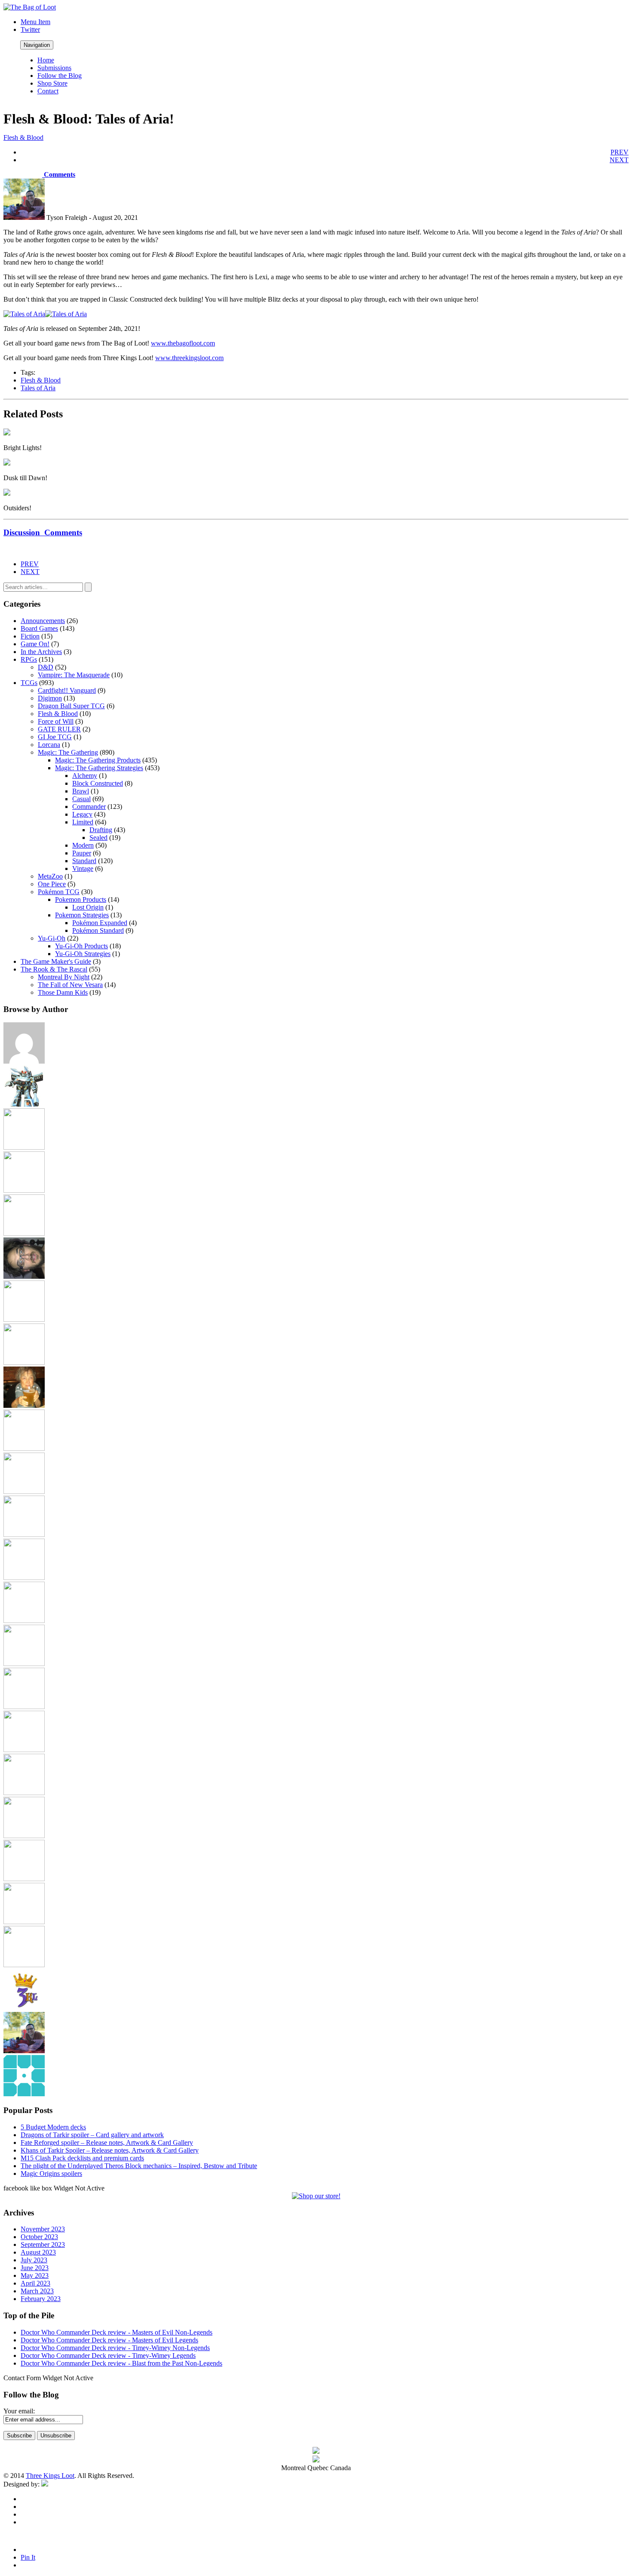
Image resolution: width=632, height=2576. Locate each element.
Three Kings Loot (50, 2476)
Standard (84, 861)
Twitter (30, 29)
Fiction (30, 636)
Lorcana (49, 745)
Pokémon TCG (59, 892)
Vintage (83, 868)
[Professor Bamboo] (24, 1750)
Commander (89, 807)
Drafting (101, 830)
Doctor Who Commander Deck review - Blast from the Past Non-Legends (121, 2363)
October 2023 (39, 2237)
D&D (46, 667)
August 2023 (38, 2252)
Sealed (98, 838)
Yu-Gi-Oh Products (81, 946)
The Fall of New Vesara (70, 985)
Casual (81, 799)
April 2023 (35, 2283)
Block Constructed (98, 783)
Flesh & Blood (23, 137)
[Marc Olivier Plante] (24, 1621)
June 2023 (35, 2268)
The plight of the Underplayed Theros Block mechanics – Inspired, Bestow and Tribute (139, 2166)
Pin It (28, 2557)
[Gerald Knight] (24, 1362)
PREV (620, 152)
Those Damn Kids (63, 992)
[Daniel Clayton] (24, 1190)
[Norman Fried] (24, 1707)
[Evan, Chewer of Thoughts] (24, 1319)
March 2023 (37, 2291)
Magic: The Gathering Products (98, 760)
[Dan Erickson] (24, 1147)
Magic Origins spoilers (51, 2173)
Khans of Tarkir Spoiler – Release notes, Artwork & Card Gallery (110, 2150)
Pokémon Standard (98, 930)
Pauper (82, 853)
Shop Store (52, 83)
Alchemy (85, 776)
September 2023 (43, 2244)
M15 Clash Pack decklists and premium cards (82, 2158)
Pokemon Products (81, 899)
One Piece (52, 884)
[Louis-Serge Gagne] (24, 1578)
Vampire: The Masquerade (74, 675)
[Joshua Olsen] (24, 1492)
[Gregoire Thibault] (24, 1405)
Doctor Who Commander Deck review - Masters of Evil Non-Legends (117, 2332)
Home (46, 60)
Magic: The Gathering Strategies (99, 768)
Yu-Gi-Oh (52, 938)
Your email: (19, 2411)
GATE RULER (59, 729)
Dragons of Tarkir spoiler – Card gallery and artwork (92, 2135)
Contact (48, 91)
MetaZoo (50, 876)
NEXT (619, 160)
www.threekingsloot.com (189, 358)
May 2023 (35, 2275)
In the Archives (41, 652)
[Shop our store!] (316, 2196)
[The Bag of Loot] (24, 1879)
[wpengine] (24, 2094)
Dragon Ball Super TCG (71, 706)
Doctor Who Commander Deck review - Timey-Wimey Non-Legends (115, 2348)
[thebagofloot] (24, 1965)
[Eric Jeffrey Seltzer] (24, 1276)
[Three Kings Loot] (24, 2008)
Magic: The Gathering (68, 752)
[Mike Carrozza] (24, 1664)
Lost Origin (88, 907)
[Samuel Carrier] (24, 1836)
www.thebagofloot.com (183, 343)
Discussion (43, 532)
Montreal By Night (64, 977)
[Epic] (24, 1233)
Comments (59, 174)
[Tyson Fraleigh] (24, 2051)
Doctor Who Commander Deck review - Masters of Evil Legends (109, 2340)
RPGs (29, 659)
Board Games (39, 628)
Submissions (54, 68)
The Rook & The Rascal (54, 969)
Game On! (35, 644)
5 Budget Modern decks (53, 2127)
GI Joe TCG (55, 737)
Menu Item (35, 22)
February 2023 (41, 2299)
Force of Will (56, 721)
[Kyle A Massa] (24, 1535)
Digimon (50, 698)
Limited (83, 822)
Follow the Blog (60, 76)
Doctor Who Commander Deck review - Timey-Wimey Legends (108, 2355)
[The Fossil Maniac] (24, 1922)
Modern (83, 845)
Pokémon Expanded (100, 923)
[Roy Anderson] (24, 1793)
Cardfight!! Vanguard (67, 690)
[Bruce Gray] (24, 1104)
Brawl (81, 791)
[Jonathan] (24, 1448)
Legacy (82, 814)
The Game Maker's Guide (56, 961)
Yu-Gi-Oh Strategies (83, 954)
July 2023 (34, 2260)
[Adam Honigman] (24, 1061)
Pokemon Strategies (82, 915)
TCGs (29, 683)
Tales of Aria (38, 388)
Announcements (43, 621)
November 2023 (43, 2229)
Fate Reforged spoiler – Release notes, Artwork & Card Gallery (107, 2143)
